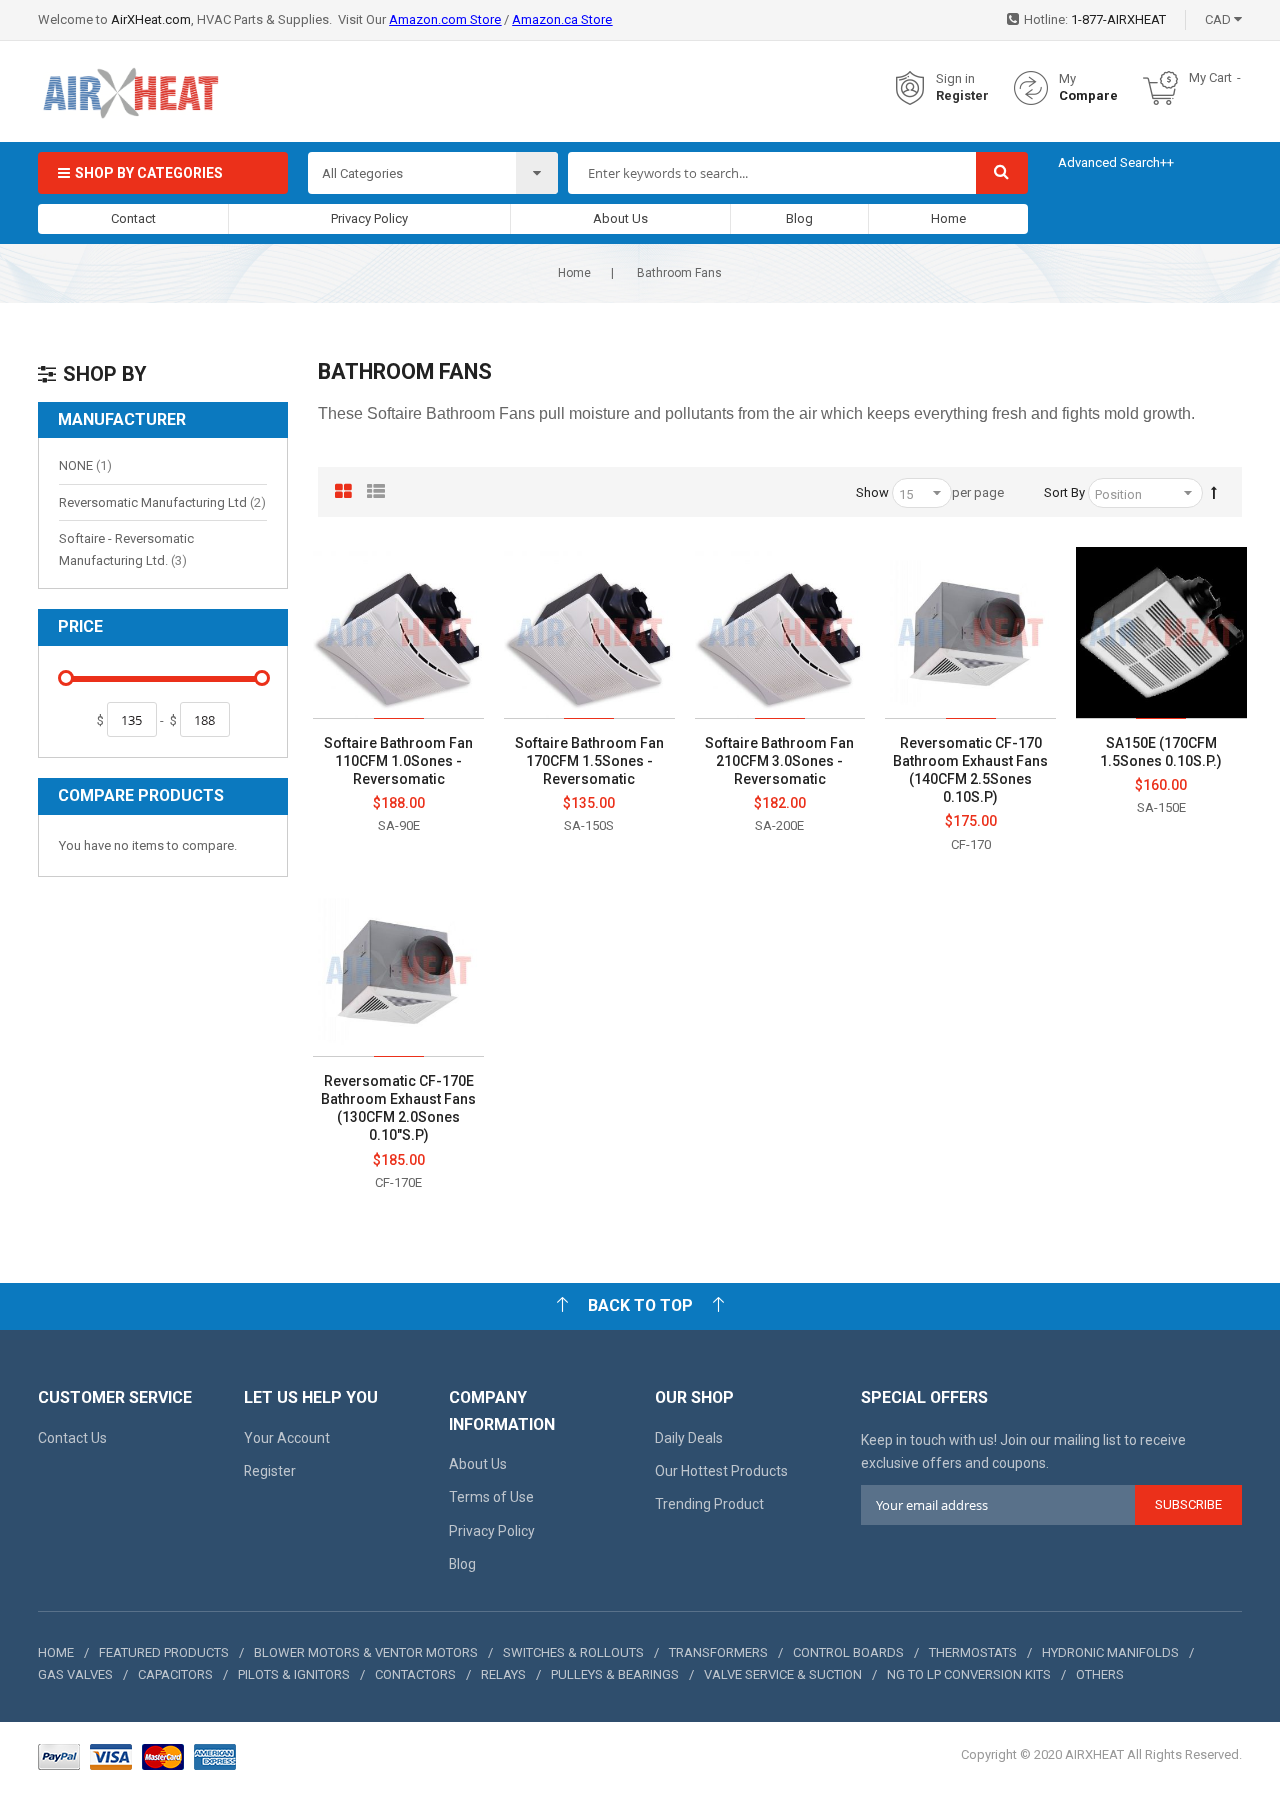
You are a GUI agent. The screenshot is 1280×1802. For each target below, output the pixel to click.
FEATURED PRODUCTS (164, 1652)
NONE (85, 465)
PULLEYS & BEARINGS (615, 1674)
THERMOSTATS (973, 1652)
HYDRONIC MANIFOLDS (1110, 1652)
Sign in (955, 78)
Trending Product (709, 1504)
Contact (133, 218)
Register (962, 95)
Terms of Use (491, 1497)
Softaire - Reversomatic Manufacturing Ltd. (136, 549)
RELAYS (503, 1674)
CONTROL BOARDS (848, 1652)
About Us (620, 218)
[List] (376, 492)
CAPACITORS (175, 1674)
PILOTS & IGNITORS (294, 1674)
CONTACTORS (415, 1674)
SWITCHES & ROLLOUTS (573, 1652)
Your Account (287, 1438)
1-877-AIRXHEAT (1118, 19)
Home (948, 218)
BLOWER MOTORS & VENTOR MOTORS (366, 1652)
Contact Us (72, 1438)
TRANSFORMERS (718, 1652)
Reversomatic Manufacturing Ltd (162, 502)
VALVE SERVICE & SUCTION (783, 1674)
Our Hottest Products (721, 1471)
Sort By (1064, 492)
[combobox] (771, 173)
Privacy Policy (369, 218)
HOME (56, 1652)
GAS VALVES (75, 1674)
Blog (799, 218)
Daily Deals (689, 1438)
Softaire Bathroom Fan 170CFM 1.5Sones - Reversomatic (589, 761)
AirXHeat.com (151, 19)
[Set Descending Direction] (1214, 493)
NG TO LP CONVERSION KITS (969, 1674)
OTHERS (1100, 1674)
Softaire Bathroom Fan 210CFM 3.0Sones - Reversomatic (779, 761)
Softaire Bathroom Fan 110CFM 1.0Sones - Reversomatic (398, 761)
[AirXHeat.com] (130, 88)
